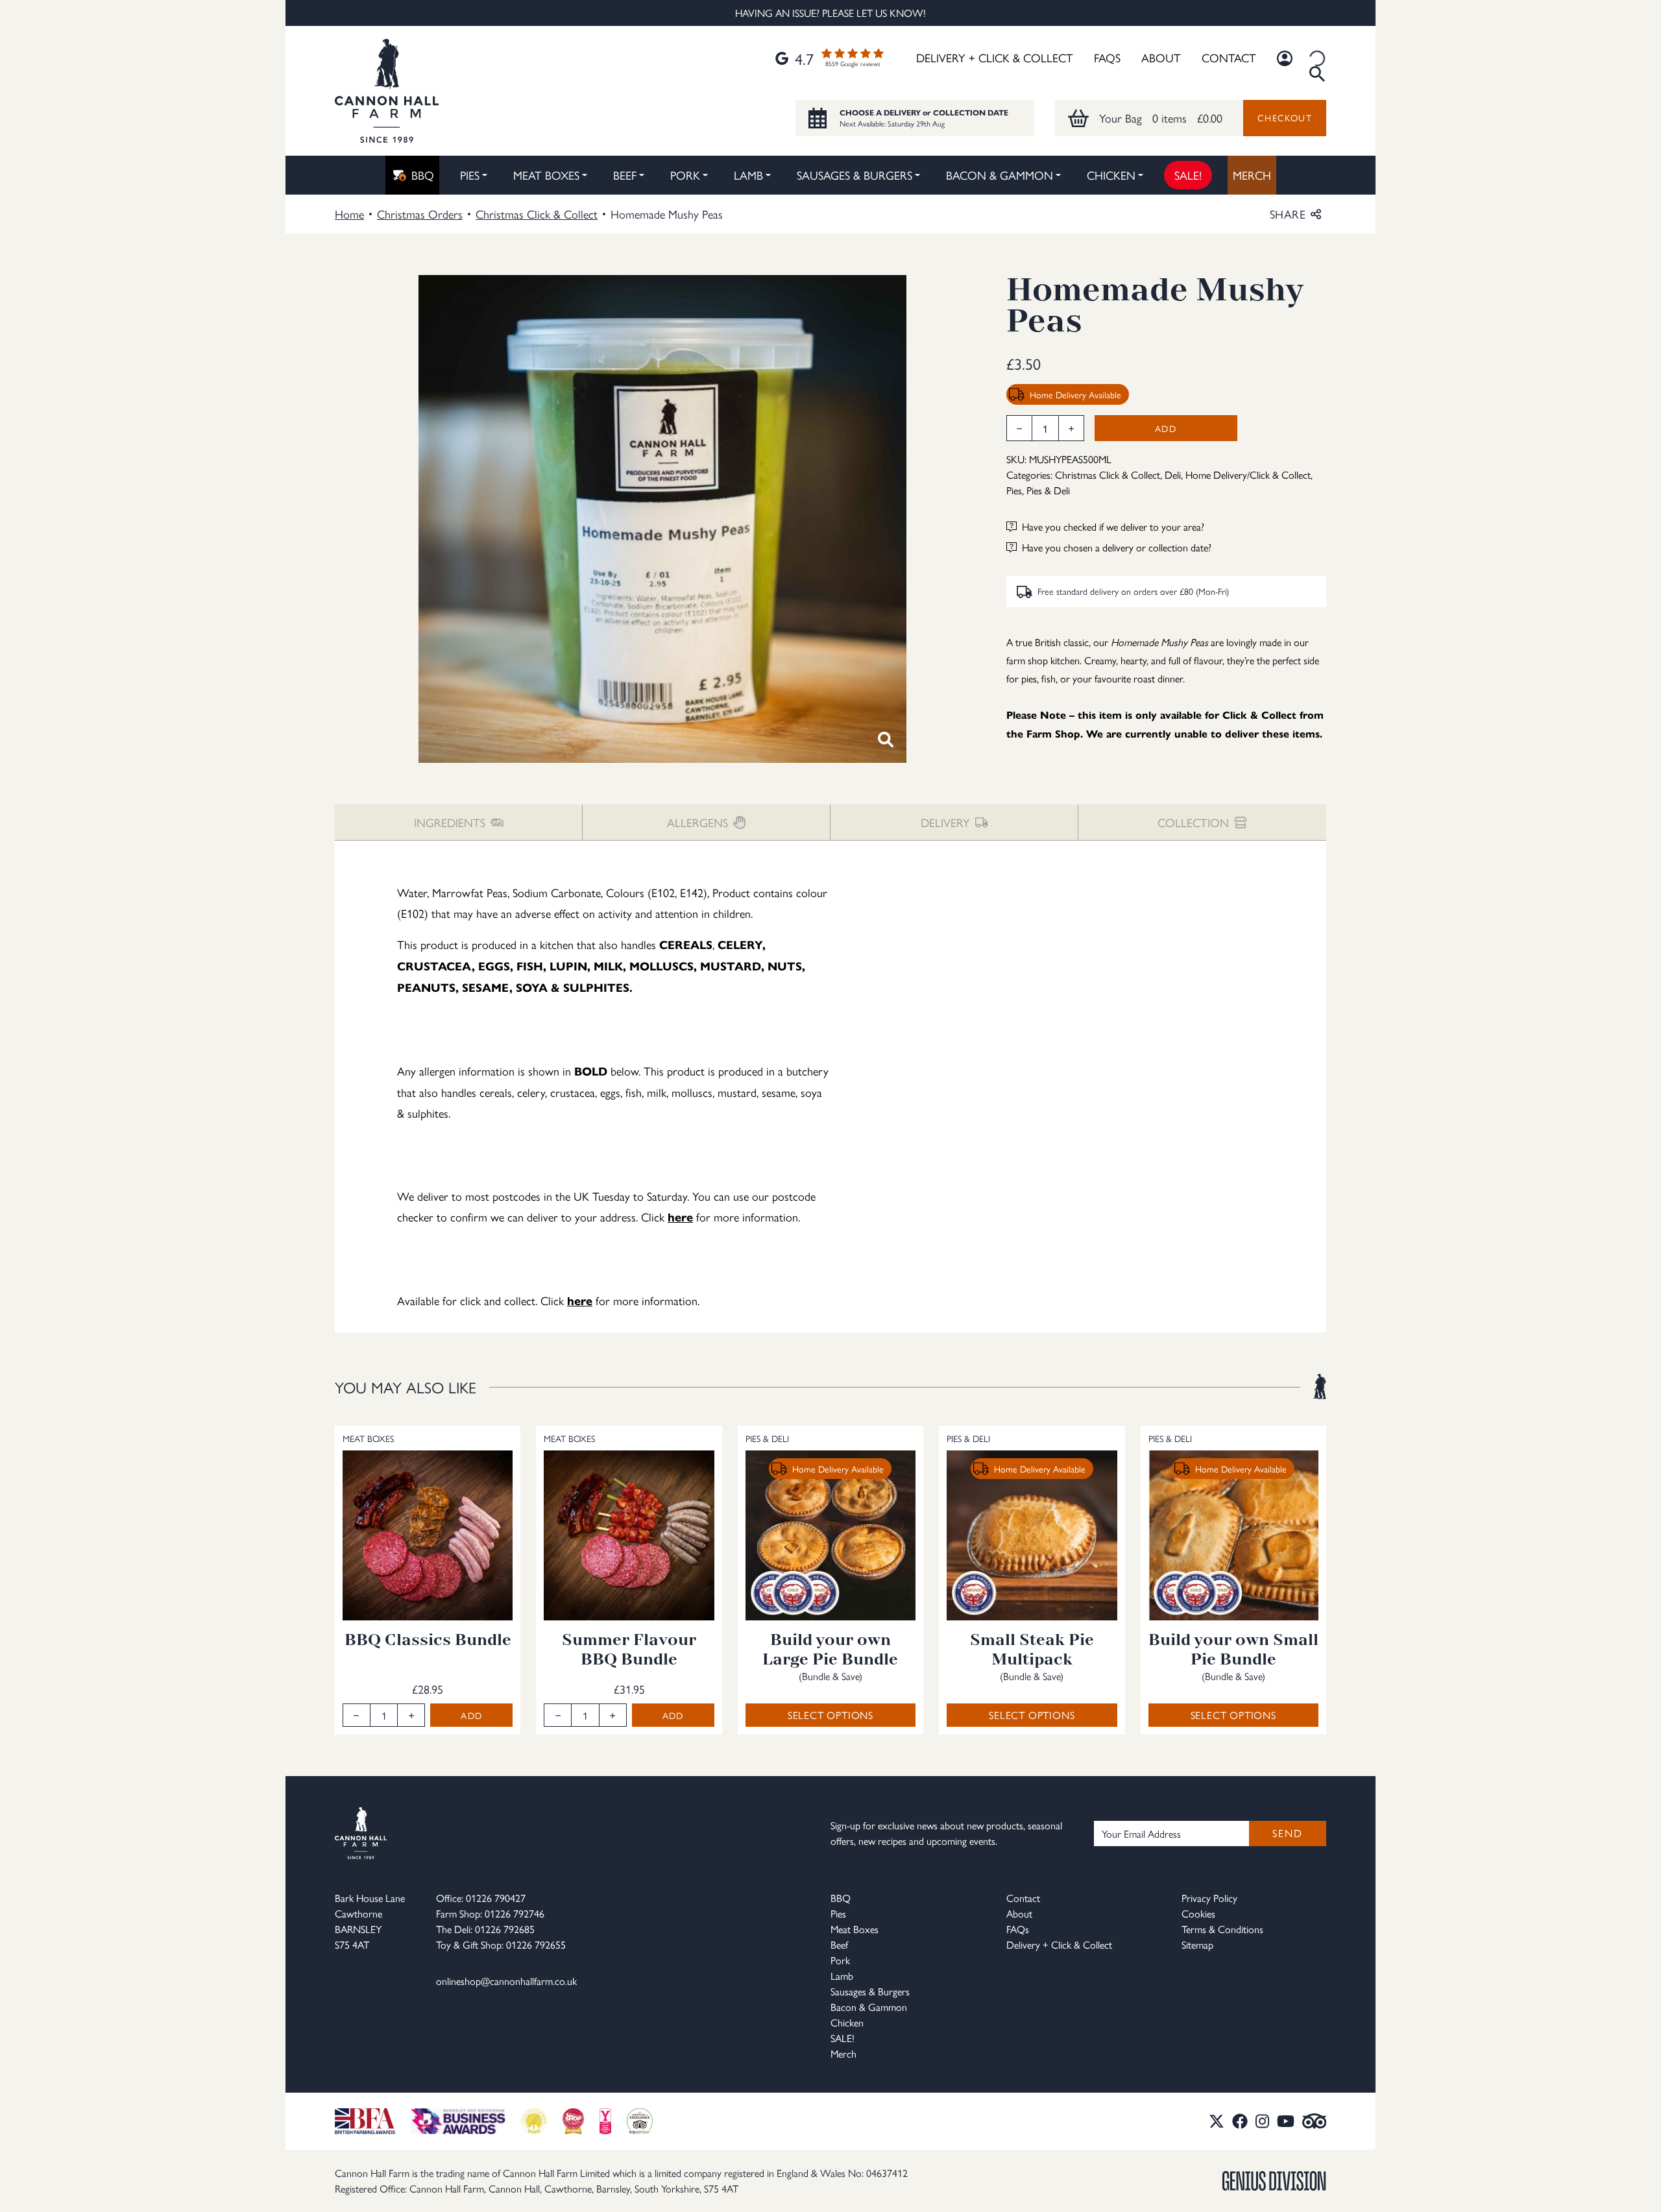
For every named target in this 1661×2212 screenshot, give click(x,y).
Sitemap (1197, 1944)
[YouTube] (1286, 2121)
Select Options (830, 1715)
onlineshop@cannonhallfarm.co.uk (506, 1981)
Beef (625, 175)
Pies (470, 175)
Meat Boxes (546, 175)
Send (1287, 1833)
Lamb (748, 175)
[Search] (1317, 58)
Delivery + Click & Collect (995, 57)
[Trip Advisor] (1315, 2121)
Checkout (1285, 117)
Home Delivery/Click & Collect (1248, 475)
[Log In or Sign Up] (1285, 58)
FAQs (1107, 57)
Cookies (1198, 1913)
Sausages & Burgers (855, 175)
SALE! (1188, 175)
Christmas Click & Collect (537, 214)
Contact (1229, 57)
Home (349, 214)
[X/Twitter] (1217, 2121)
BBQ (423, 175)
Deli (1173, 475)
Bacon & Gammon (1000, 175)
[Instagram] (1262, 2121)
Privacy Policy (1209, 1898)
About (1161, 57)
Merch (1252, 175)
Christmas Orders (420, 214)
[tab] (458, 822)
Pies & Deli (1048, 490)
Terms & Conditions (1222, 1929)
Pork (685, 175)
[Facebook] (1240, 2121)
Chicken (1111, 175)
